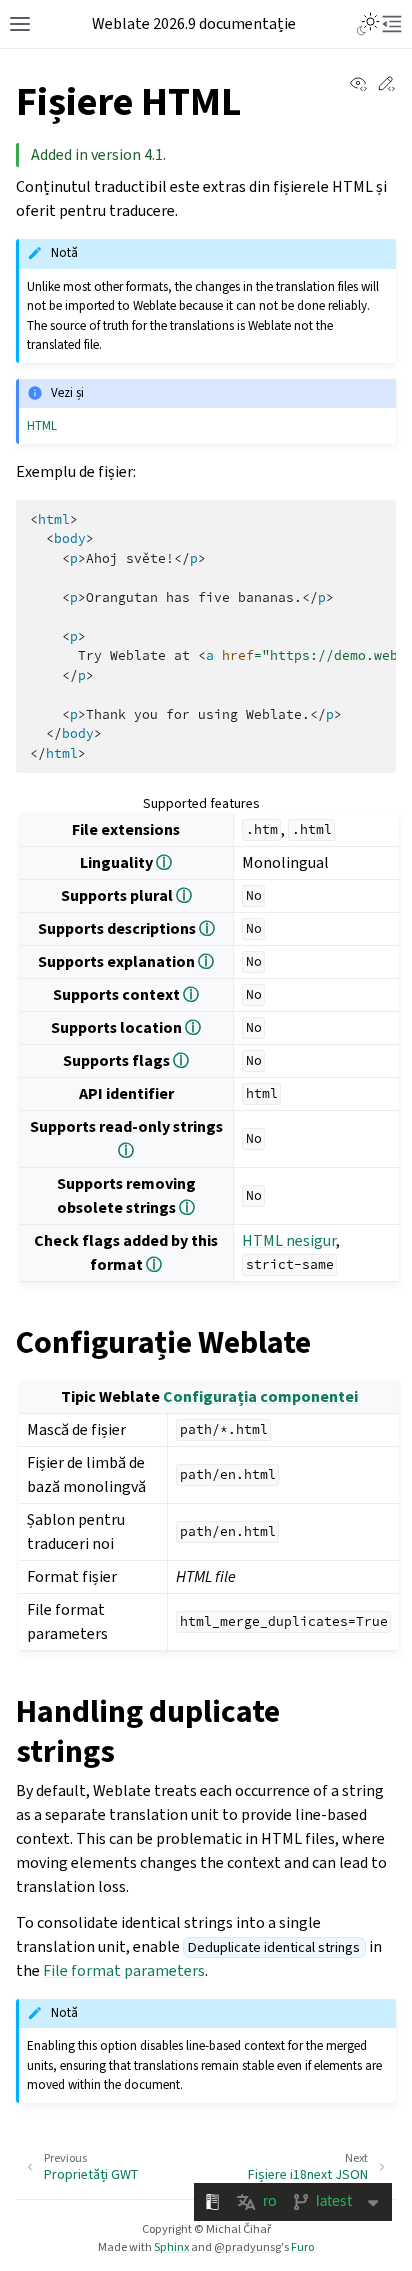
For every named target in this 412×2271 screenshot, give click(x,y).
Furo (302, 2247)
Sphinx (171, 2247)
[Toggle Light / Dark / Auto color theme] (368, 24)
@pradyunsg (247, 2247)
